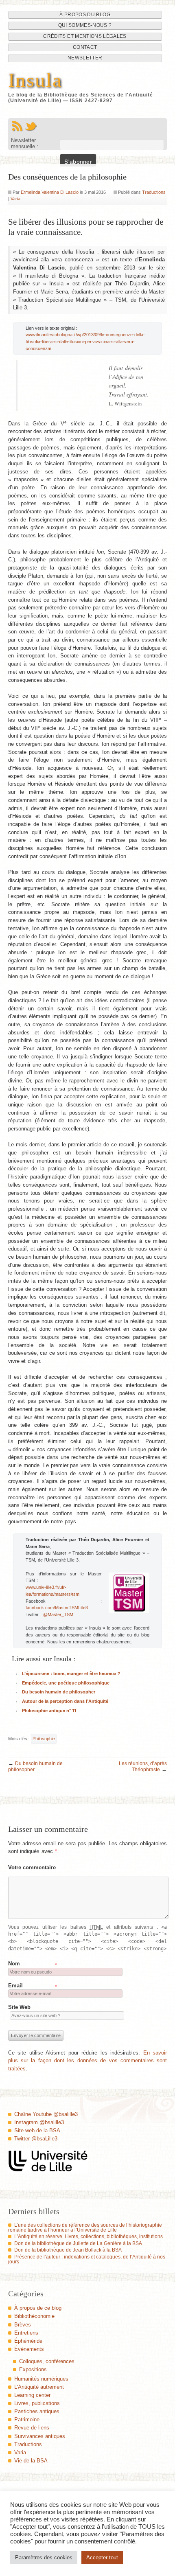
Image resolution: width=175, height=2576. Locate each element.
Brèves (23, 2325)
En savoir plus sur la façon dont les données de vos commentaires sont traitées (88, 2061)
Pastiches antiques (37, 2411)
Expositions (33, 2369)
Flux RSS (17, 126)
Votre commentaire (32, 1867)
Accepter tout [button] (102, 2557)
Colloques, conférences (47, 2361)
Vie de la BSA (31, 2461)
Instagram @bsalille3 (39, 2122)
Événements (29, 2349)
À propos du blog (85, 15)
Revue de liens (32, 2428)
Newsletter (85, 58)
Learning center (32, 2395)
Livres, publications (37, 2403)
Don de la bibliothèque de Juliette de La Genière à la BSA (78, 2243)
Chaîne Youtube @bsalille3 (46, 2114)
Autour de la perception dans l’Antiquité (65, 1701)
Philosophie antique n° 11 (49, 1711)
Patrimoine (27, 2419)
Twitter (31, 126)
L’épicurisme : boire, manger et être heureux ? (71, 1674)
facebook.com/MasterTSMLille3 (57, 1608)
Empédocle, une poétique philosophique (66, 1683)
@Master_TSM (58, 1614)
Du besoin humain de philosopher (59, 1692)
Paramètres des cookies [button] (44, 2557)
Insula (35, 80)
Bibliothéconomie (34, 2316)
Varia (15, 199)
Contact (85, 47)
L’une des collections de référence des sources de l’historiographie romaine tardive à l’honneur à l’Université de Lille (85, 2228)
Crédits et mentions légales (85, 36)
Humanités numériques (41, 2379)
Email (15, 1986)
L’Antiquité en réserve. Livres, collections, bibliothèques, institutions (89, 2236)
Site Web (19, 2007)
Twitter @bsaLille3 (36, 2139)
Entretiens (26, 2333)
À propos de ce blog (38, 2308)
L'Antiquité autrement (39, 2387)
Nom (14, 1964)
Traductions (154, 192)
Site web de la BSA (37, 2130)
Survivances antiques (40, 2436)
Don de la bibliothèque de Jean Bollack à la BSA (68, 2250)
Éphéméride (28, 2341)
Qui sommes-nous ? (85, 25)
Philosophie (44, 1739)
